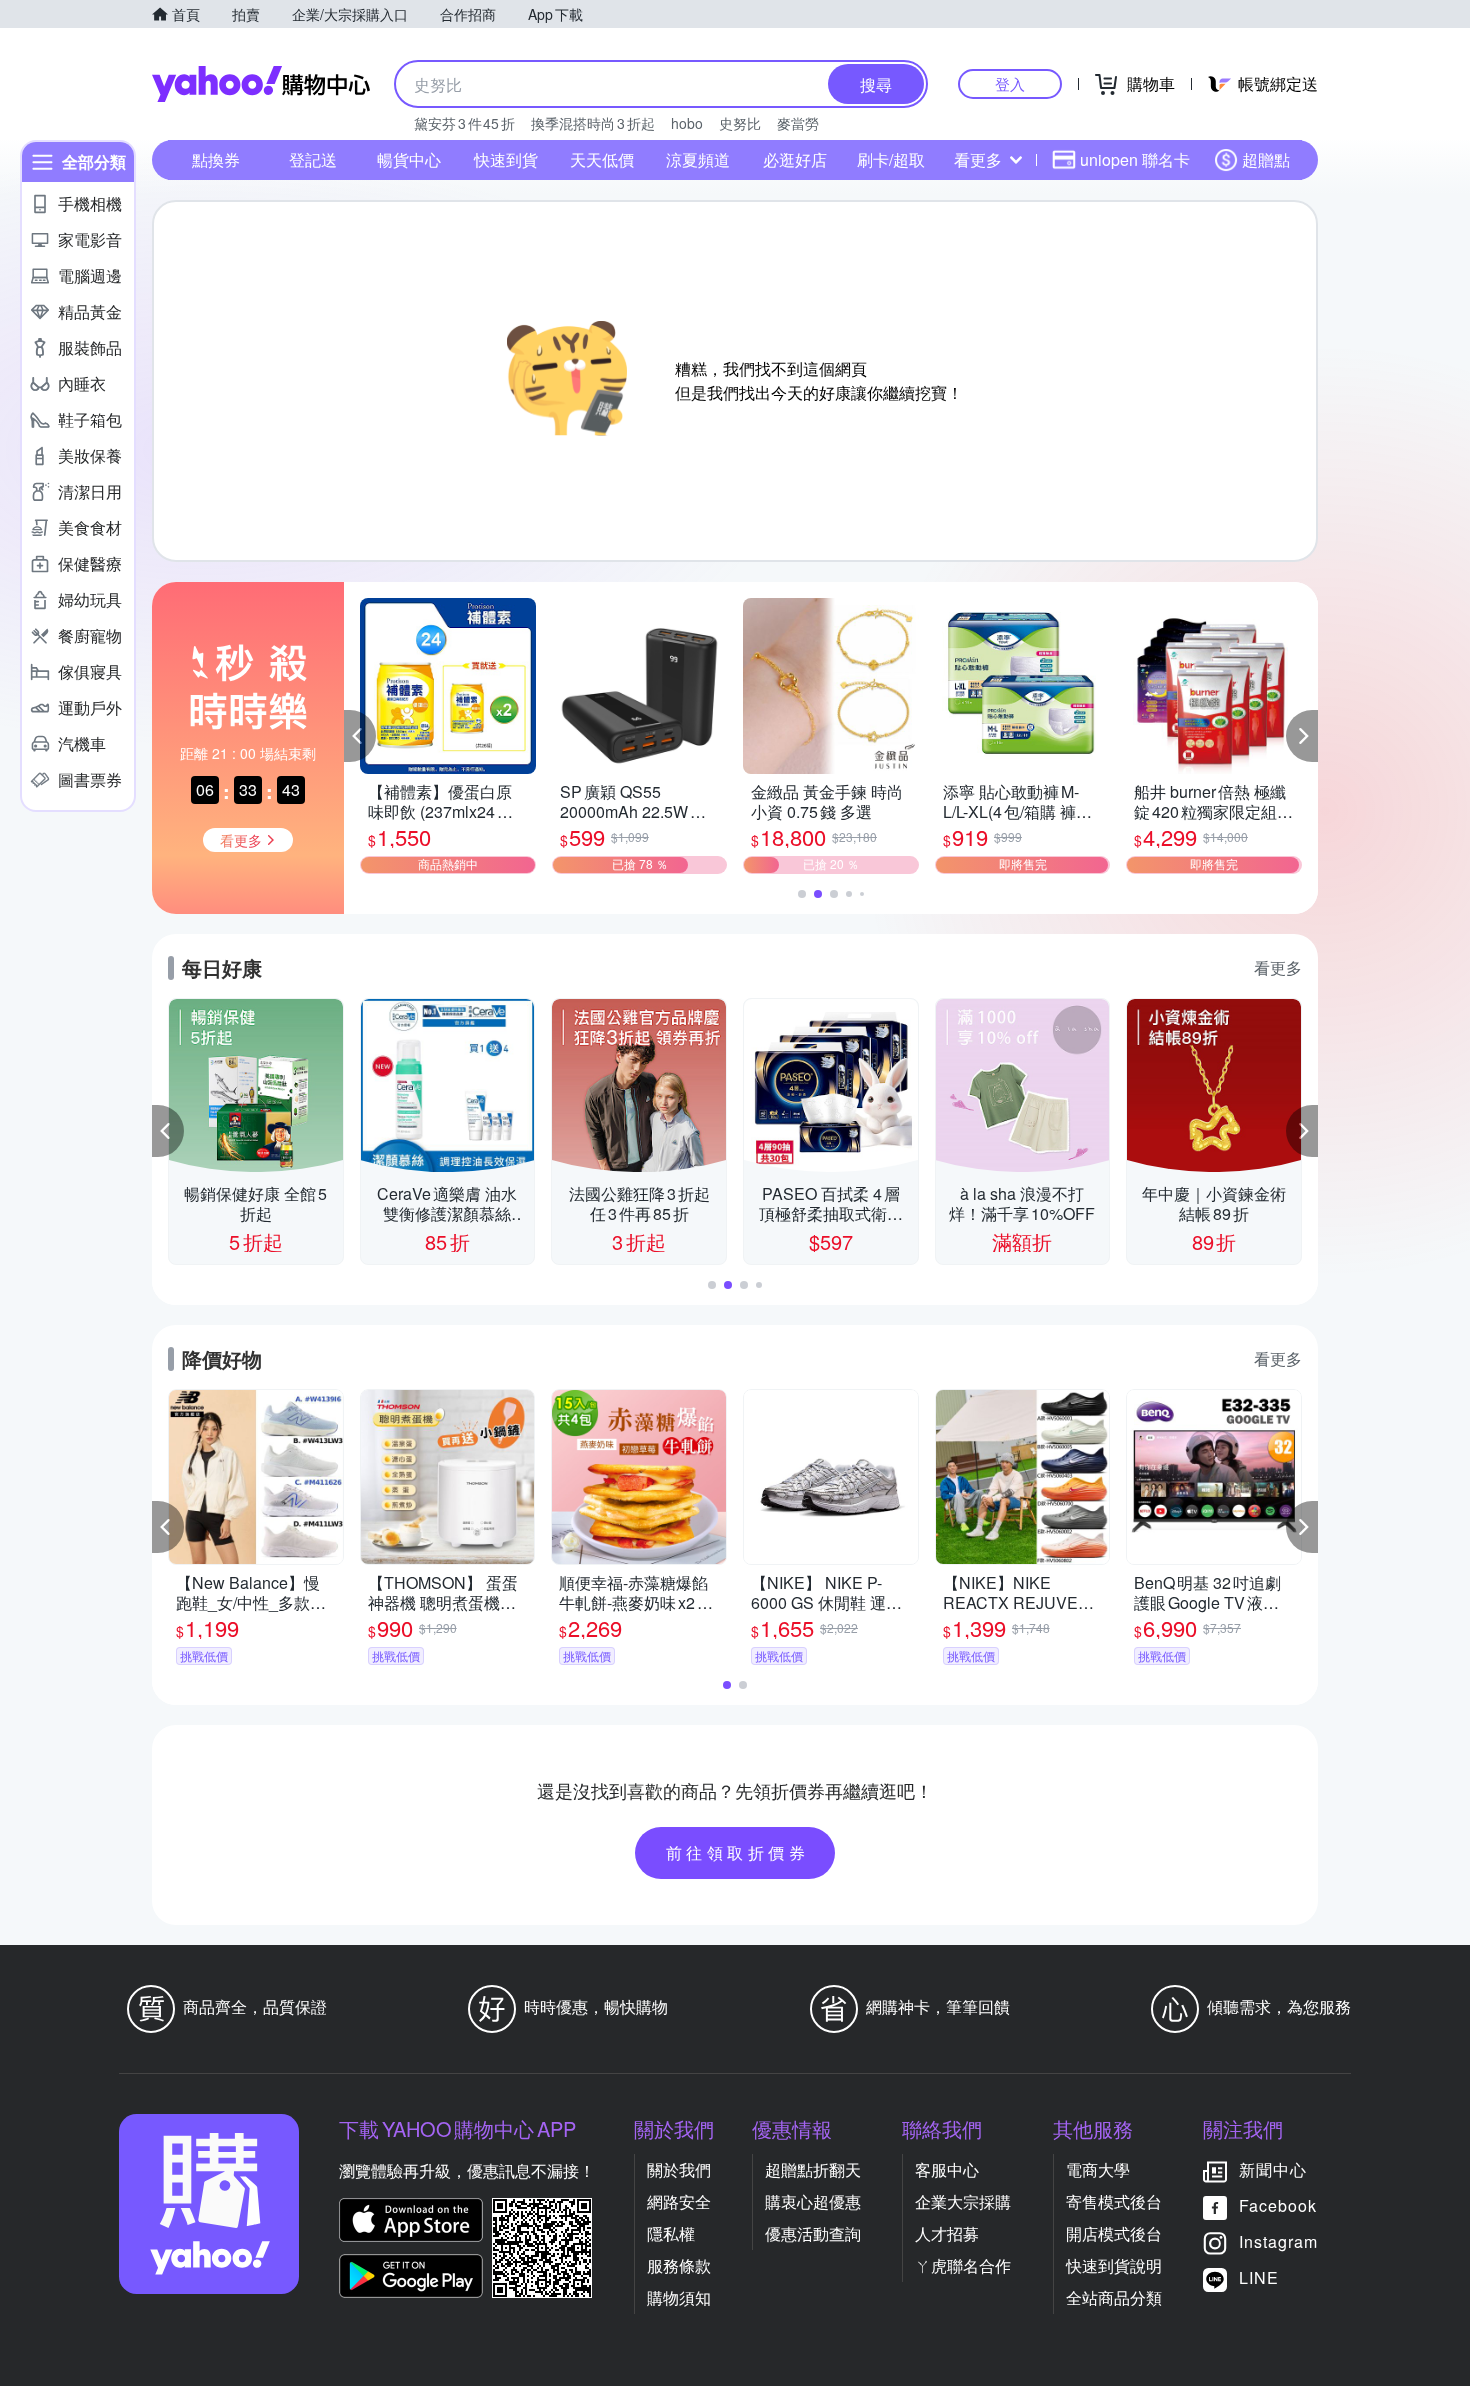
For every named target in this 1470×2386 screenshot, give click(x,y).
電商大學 (1098, 2169)
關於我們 (679, 2169)
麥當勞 (798, 123)
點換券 (216, 159)
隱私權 (671, 2233)
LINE (1259, 2277)
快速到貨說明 (1114, 2265)
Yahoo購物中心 (261, 84)
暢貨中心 (409, 159)
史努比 (740, 123)
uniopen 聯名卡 (1135, 159)
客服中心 (947, 2169)
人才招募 (947, 2233)
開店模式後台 (1114, 2233)
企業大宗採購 (963, 2201)
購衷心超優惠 (813, 2201)
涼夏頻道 (698, 159)
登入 (1010, 83)
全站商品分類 (1114, 2297)
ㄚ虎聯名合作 (963, 2265)
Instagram (1278, 2241)
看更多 (978, 159)
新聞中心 (1273, 2169)
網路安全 (679, 2201)
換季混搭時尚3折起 (593, 123)
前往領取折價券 (738, 1852)
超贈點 (1266, 159)
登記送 (313, 159)
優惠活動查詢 (813, 2233)
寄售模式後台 (1114, 2201)
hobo (687, 123)
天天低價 (602, 159)
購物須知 (679, 2297)
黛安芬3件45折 (464, 123)
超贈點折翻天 (813, 2169)
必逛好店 (795, 159)
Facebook (1278, 2205)
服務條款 (679, 2265)
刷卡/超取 (891, 159)
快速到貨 (506, 159)
